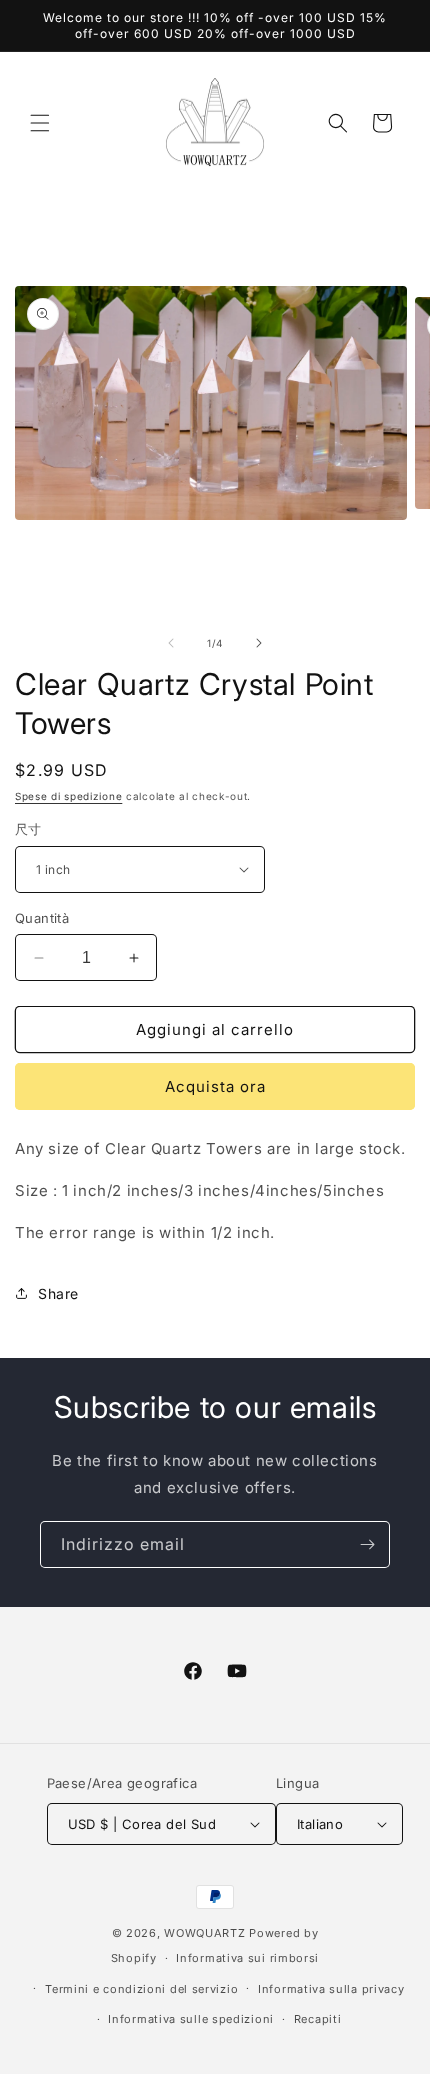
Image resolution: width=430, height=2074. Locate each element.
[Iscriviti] (367, 1544)
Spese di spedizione (68, 796)
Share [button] (58, 1293)
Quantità (42, 918)
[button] (40, 123)
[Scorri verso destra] (259, 643)
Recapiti (318, 2019)
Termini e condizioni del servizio (141, 1989)
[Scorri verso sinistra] (171, 643)
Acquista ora (215, 1086)
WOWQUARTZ (204, 1933)
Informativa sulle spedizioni (191, 2019)
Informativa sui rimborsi (247, 1958)
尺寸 (28, 829)
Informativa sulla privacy (331, 1989)
